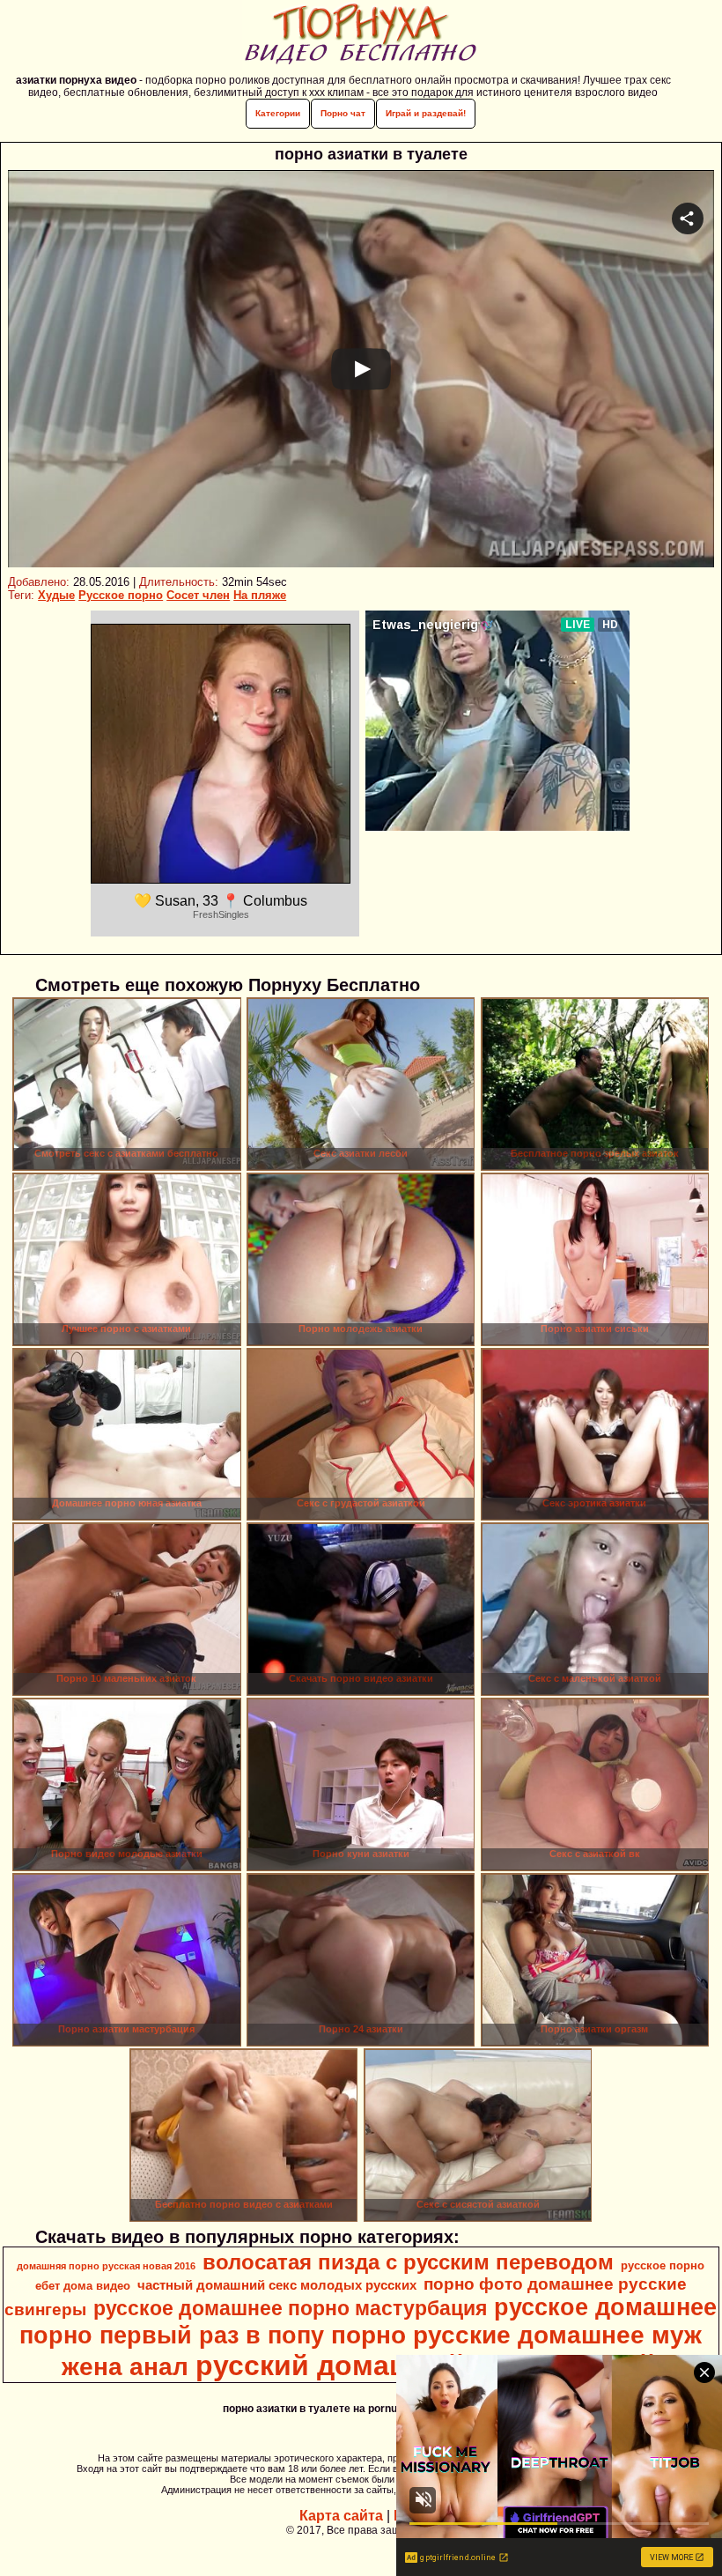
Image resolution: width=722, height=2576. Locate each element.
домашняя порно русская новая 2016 (106, 2266)
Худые (56, 595)
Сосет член (198, 595)
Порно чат (343, 113)
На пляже (260, 595)
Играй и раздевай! (426, 113)
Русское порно (121, 595)
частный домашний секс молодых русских (277, 2285)
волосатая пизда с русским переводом (408, 2262)
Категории (278, 113)
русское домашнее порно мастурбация (290, 2308)
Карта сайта (341, 2516)
